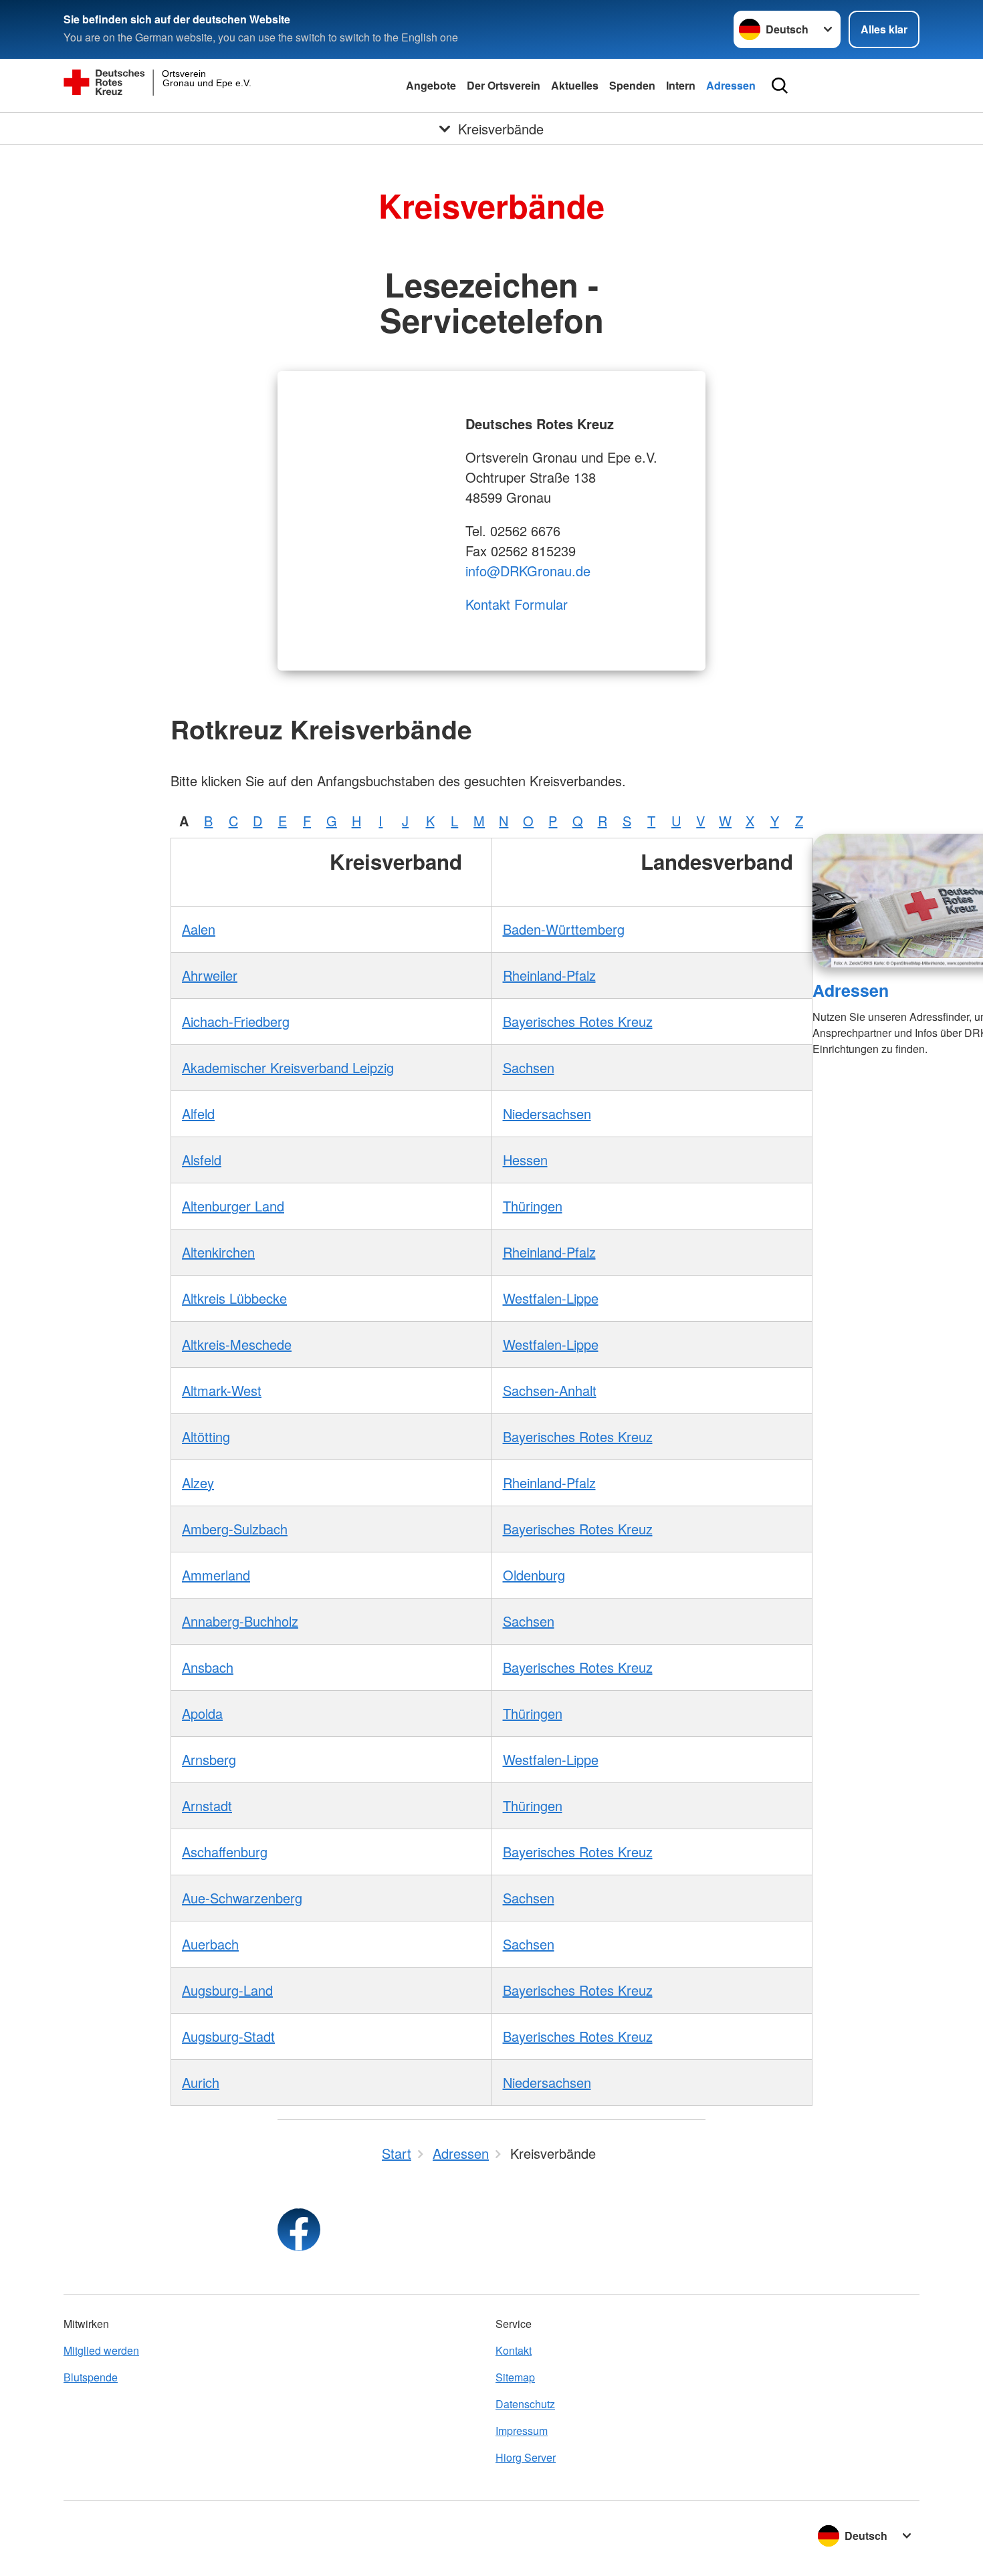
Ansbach (208, 1667)
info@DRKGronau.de (528, 571)
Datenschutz (525, 2404)
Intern (681, 85)
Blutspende (91, 2377)
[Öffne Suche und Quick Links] (780, 86)
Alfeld (198, 1114)
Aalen (199, 929)
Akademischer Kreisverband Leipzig (288, 1067)
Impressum (522, 2431)
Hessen (525, 1160)
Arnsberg (209, 1759)
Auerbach (210, 1944)
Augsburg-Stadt (228, 2036)
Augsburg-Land (227, 1990)
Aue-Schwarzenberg (242, 1898)
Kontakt (514, 2350)
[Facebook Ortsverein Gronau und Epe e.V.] (299, 2230)
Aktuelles (575, 85)
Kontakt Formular (517, 604)
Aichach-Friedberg (236, 1021)
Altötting (206, 1436)
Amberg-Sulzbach (235, 1529)
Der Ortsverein (504, 85)
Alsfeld (202, 1160)
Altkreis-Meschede (237, 1344)
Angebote (431, 85)
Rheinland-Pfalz (549, 975)
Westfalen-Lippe (551, 1298)
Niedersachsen (547, 1114)
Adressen (731, 85)
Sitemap (515, 2377)
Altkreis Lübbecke (234, 1298)
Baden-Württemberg (564, 929)
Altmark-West (222, 1390)
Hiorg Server (526, 2457)
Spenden (632, 85)
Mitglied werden (101, 2350)
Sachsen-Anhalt (550, 1390)
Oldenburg (534, 1575)
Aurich (201, 2082)
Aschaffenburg (225, 1852)
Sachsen (529, 1067)
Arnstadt (207, 1805)
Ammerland (216, 1575)
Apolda (202, 1713)
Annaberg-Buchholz (240, 1621)
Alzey (198, 1483)
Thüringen (533, 1206)
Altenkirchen (218, 1252)
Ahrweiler (210, 975)
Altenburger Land (233, 1206)
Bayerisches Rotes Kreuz (578, 1021)
